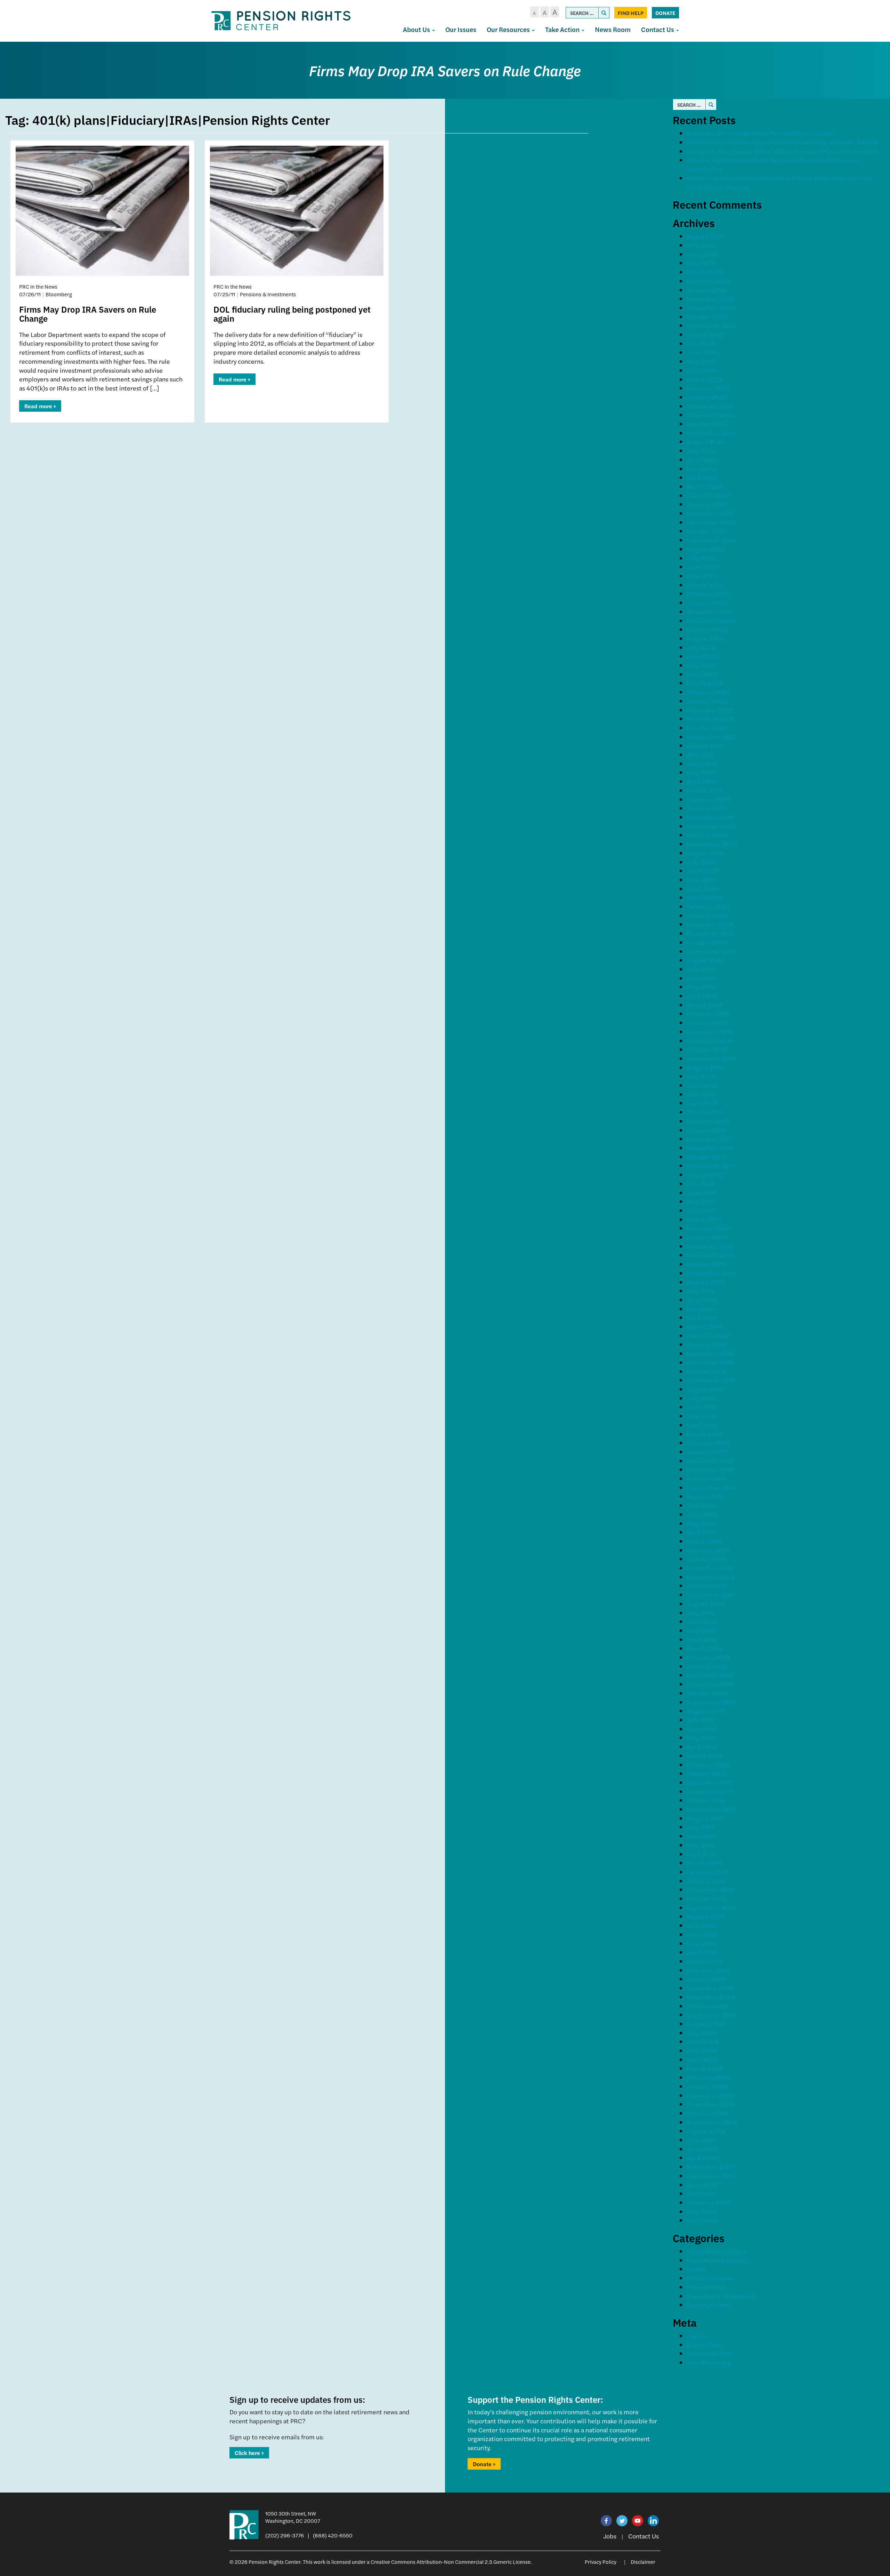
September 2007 (712, 2176)
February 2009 (709, 2077)
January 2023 (707, 602)
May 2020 (702, 880)
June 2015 (702, 1407)
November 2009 (711, 1997)
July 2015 (701, 1398)
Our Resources (509, 29)
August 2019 (706, 960)
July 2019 (701, 969)
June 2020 (703, 871)
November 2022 (711, 621)
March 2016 (704, 1326)
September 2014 (711, 1487)
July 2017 (701, 1184)
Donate (665, 13)
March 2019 (705, 1005)
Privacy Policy (601, 2562)
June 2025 (702, 352)
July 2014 (701, 1505)
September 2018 (711, 1058)
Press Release (707, 2287)
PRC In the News (711, 2278)
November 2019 (711, 933)
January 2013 (707, 1666)
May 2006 (702, 2193)
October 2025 (707, 317)
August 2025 (706, 334)
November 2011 (710, 1791)
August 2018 (706, 1067)
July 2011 (701, 1827)
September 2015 (711, 1380)
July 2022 (701, 647)
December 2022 (710, 611)
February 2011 (708, 1872)
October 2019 (707, 942)
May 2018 (701, 1094)
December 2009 (711, 1988)
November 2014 (710, 1469)
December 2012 (710, 1675)
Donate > (484, 2464)
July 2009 (702, 2033)
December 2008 (711, 2095)
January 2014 (707, 1559)
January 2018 (707, 1130)
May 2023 (701, 576)
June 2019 (702, 978)
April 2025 (702, 370)
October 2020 (707, 835)
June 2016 (702, 1300)
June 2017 (702, 1193)
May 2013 (701, 1630)
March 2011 (704, 1863)
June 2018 (702, 1085)
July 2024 (701, 450)
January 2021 (707, 808)
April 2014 (702, 1532)
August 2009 (706, 2024)
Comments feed (710, 2353)
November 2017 (710, 1148)
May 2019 (701, 987)
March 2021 (704, 790)
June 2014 (702, 1514)
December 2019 (710, 924)
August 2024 (706, 441)
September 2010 (711, 1907)
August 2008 (706, 2131)
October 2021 (707, 728)
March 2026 (705, 272)
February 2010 (708, 1970)
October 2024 (707, 424)
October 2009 (707, 2006)
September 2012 (711, 1702)
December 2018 (710, 1032)
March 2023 (705, 585)
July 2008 (702, 2140)
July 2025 (701, 343)
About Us (417, 29)
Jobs (610, 2536)
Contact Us (658, 29)
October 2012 (707, 1693)
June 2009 (703, 2041)
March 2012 (704, 1756)
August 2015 (705, 1389)
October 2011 (706, 1800)
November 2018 (711, 1041)
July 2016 (701, 1291)
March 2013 (704, 1648)
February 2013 (708, 1657)
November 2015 (710, 1362)
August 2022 (706, 638)
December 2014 (710, 1461)
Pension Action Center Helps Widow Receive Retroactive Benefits (783, 151)
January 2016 (707, 1344)
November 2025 (711, 308)
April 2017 (702, 1210)
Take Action (563, 29)
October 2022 (707, 629)
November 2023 (711, 522)
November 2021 (710, 719)
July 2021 (701, 754)
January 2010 (707, 1979)
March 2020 (705, 897)
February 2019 (708, 1013)
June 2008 (703, 2149)
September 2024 (712, 433)
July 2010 (701, 1925)
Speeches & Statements (722, 2296)
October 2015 (707, 1371)
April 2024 (702, 477)
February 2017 (708, 1228)
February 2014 (708, 1550)
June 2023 (702, 567)
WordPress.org (709, 2362)
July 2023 (701, 558)
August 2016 (705, 1282)
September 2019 (711, 951)
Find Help (631, 13)
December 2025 (710, 299)
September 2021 (711, 737)
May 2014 (701, 1523)
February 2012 (708, 1765)
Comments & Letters (717, 2260)
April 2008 (703, 2158)
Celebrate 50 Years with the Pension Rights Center (761, 133)
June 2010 (702, 1934)
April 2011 (702, 1854)
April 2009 (703, 2059)
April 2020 (702, 889)
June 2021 (702, 763)
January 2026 (707, 290)
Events (697, 2269)
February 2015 (708, 1443)
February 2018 (708, 1121)
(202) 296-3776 (285, 2535)
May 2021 (701, 772)
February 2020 (709, 906)
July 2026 (701, 245)
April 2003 (702, 2220)
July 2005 (701, 2211)
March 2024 (705, 486)
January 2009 (707, 2086)
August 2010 (706, 1916)
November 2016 (710, 1255)
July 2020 (701, 862)
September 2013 (711, 1595)
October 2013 (707, 1585)
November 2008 (711, 2104)
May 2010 (701, 1943)
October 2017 (707, 1157)
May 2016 (701, 1309)
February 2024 (709, 495)
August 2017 (705, 1174)
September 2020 (712, 844)
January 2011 (706, 1881)
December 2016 (710, 1246)
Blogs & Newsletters (717, 2251)
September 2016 (711, 1273)
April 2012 (702, 1746)
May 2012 (701, 1737)
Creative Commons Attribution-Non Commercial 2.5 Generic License (451, 2562)
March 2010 (705, 1961)
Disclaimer (643, 2562)
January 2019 (707, 1023)
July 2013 (701, 1613)
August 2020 (706, 853)
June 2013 (702, 1621)
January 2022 (707, 701)
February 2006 (709, 2202)
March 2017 (704, 1219)
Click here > (249, 2453)
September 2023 (712, 540)
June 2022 (702, 656)
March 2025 (705, 379)
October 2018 (707, 1049)
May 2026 (701, 263)
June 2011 (702, 1836)
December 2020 (710, 817)
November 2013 (710, 1577)
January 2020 (707, 915)
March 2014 (704, 1541)
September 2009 (712, 2015)
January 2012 (707, 1773)
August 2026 (706, 236)
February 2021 (708, 799)
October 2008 (707, 2113)
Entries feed (705, 2345)
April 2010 (702, 1952)
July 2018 (701, 1076)
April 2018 (702, 1103)
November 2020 (711, 826)
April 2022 (702, 674)
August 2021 (705, 745)
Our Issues (461, 29)
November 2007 (711, 2167)
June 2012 (702, 1729)
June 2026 (702, 254)
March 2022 (705, 683)
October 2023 (707, 531)
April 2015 (702, 1425)
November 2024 (711, 415)
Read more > (40, 406)
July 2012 (701, 1720)
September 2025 (712, 325)
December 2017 (710, 1139)
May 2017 (701, 1201)
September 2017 (711, 1165)
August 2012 (705, 1711)
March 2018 (705, 1112)
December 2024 (710, 406)
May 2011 (701, 1845)
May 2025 (701, 361)
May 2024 (701, 469)
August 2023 (706, 549)
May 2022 (701, 665)
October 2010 (707, 1898)
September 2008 (712, 2122)
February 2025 (709, 388)
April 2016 (702, 1317)
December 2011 (710, 1782)
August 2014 (705, 1496)
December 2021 (710, 710)
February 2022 (709, 692)
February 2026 (709, 281)
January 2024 (707, 504)
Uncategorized (708, 2305)
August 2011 (705, 1818)
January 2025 (707, 397)
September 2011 (711, 1809)
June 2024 (702, 460)
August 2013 (705, 1604)
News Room (613, 29)
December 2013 (710, 1568)
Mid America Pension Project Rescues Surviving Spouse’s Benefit (783, 142)
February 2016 (708, 1335)
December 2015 (710, 1353)
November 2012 (710, 1684)
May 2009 (702, 2050)
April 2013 (702, 1639)
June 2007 (702, 2185)
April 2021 (702, 781)
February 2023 (709, 593)
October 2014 (707, 1478)
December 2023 (710, 513)
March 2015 (704, 1434)
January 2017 (707, 1237)
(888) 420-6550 (333, 2535)
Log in (695, 2336)
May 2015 (701, 1416)
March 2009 (705, 2068)
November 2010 (711, 1889)
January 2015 (707, 1452)
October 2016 (707, 1264)
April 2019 (702, 996)
